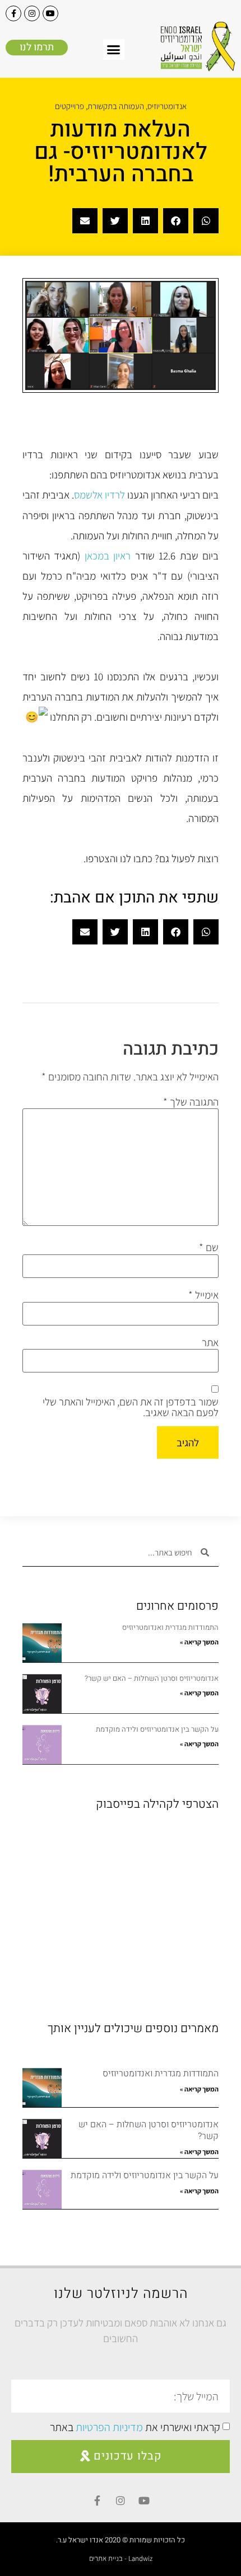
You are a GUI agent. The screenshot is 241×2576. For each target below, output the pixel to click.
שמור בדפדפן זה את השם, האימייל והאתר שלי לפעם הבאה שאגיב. (131, 1407)
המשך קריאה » (199, 1642)
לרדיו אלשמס (99, 495)
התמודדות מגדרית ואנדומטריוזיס (170, 1627)
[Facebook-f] (13, 13)
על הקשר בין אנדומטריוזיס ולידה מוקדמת (157, 1729)
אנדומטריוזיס (167, 106)
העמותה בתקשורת (116, 106)
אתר (210, 1343)
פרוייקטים (69, 106)
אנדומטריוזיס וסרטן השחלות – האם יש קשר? (152, 1678)
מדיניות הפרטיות (109, 2427)
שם (209, 1247)
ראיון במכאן (108, 556)
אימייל (203, 1295)
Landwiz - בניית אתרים (121, 2558)
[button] (114, 50)
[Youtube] (50, 13)
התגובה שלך (191, 1102)
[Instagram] (32, 13)
